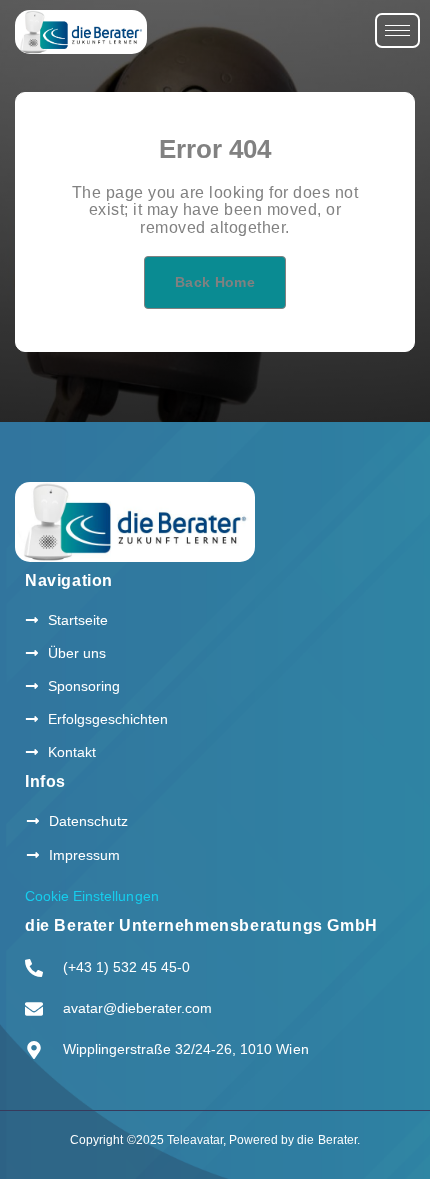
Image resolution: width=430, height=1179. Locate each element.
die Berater (326, 1140)
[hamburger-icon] (397, 30)
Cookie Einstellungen (92, 896)
